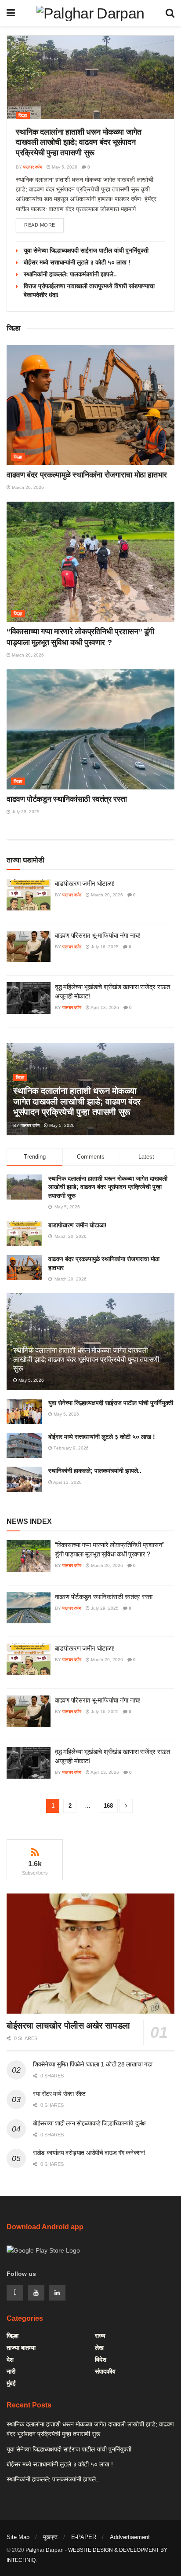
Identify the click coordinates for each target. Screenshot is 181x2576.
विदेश (101, 2359)
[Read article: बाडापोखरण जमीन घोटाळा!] (29, 895)
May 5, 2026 (64, 167)
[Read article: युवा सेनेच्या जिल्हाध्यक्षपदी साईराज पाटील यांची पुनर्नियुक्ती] (24, 1411)
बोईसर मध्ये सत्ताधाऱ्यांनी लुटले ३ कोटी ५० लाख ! (77, 262)
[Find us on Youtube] (36, 2293)
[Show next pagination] (126, 1806)
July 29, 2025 (25, 812)
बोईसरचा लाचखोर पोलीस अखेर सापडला (68, 2026)
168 (108, 1806)
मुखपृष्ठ (50, 2537)
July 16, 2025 (104, 947)
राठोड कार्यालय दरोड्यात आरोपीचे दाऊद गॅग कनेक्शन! (89, 2153)
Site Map (18, 2537)
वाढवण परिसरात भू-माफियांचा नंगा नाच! (98, 935)
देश (10, 2359)
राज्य (100, 2336)
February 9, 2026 (71, 1448)
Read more (44, 225)
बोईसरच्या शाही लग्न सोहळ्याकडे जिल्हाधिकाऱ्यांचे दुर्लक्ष (89, 2123)
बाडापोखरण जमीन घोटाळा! (85, 883)
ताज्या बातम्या (21, 2348)
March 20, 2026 (27, 487)
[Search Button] (170, 13)
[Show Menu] (11, 13)
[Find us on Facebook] (15, 2293)
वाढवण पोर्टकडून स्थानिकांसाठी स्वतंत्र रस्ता (67, 799)
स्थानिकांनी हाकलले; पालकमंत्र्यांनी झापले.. (70, 274)
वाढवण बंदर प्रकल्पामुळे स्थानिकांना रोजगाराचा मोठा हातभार (87, 475)
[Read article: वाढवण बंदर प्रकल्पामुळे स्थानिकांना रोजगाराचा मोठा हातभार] (90, 405)
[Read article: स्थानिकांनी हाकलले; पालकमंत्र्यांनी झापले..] (24, 1479)
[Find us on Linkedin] (57, 2293)
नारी (11, 2371)
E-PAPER (84, 2537)
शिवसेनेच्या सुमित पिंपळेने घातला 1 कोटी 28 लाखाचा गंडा (92, 2064)
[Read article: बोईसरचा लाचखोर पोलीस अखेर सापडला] (90, 1954)
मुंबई (11, 2383)
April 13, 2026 (104, 1007)
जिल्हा (23, 116)
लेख (99, 2348)
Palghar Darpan (45, 2550)
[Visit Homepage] (90, 13)
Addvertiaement (130, 2537)
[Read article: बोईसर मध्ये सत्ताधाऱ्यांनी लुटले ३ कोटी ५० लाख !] (24, 1445)
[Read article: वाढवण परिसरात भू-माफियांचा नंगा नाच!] (29, 947)
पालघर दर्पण (33, 167)
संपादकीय (105, 2371)
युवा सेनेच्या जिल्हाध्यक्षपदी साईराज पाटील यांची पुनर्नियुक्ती (86, 250)
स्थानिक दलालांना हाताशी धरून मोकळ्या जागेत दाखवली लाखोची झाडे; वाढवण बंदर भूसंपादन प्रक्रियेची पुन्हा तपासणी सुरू (79, 142)
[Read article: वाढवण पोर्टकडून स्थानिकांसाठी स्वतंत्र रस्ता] (90, 729)
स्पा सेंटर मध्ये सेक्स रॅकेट (59, 2094)
